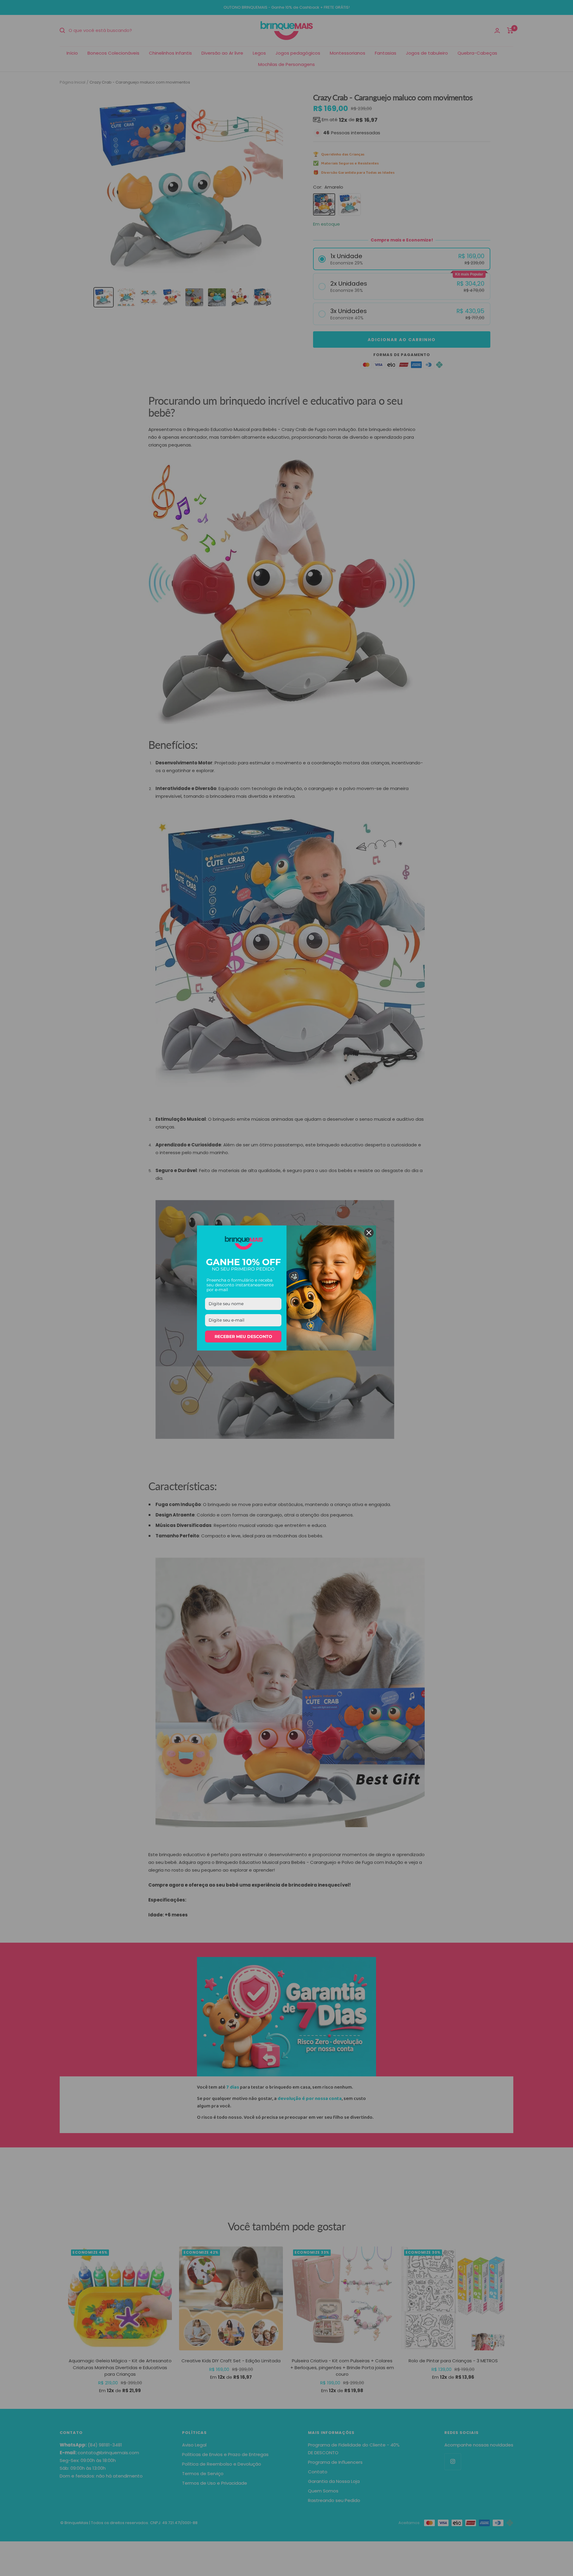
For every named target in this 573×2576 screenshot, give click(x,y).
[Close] (369, 1233)
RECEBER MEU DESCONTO (243, 1336)
